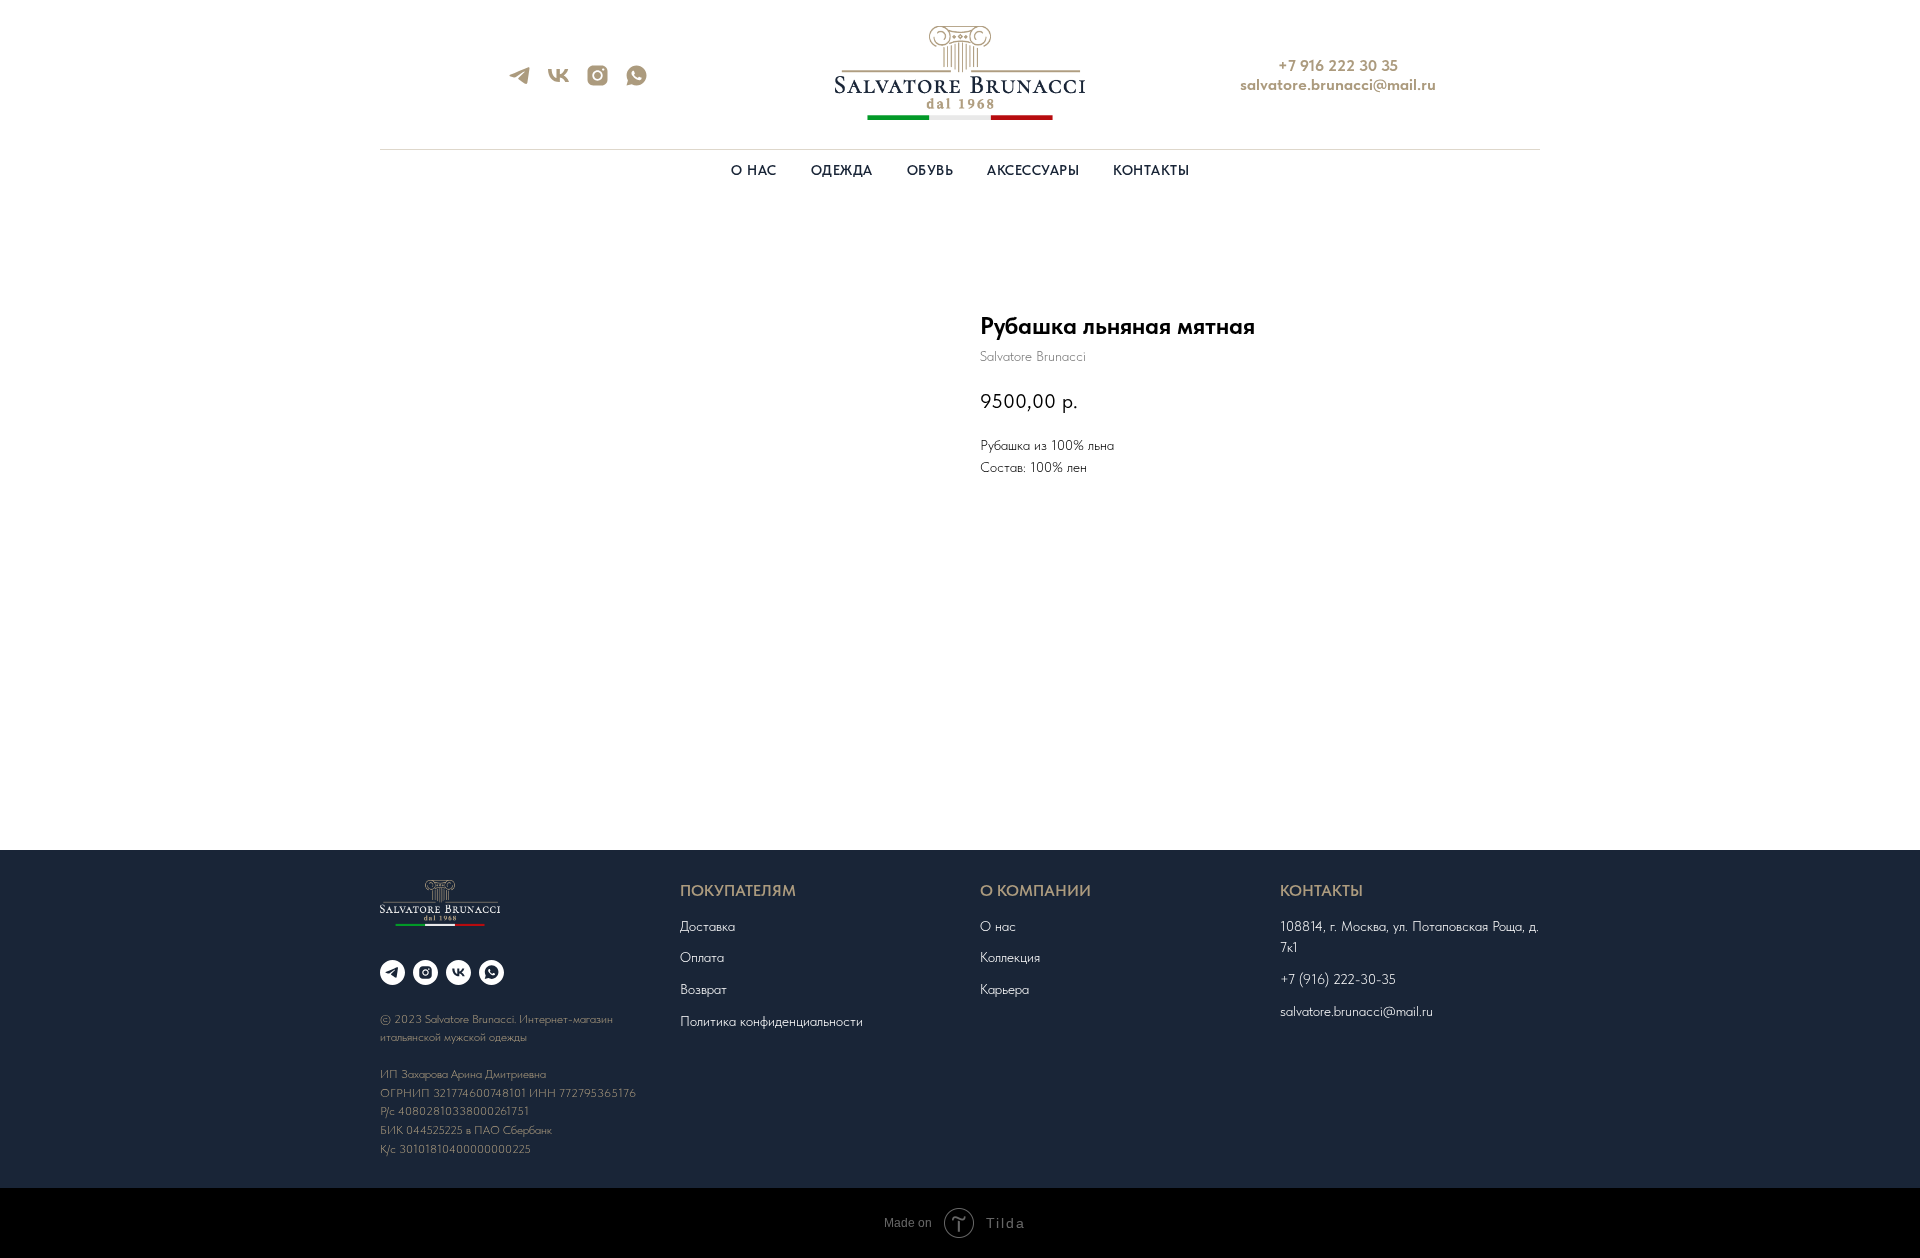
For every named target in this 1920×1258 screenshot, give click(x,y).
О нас (754, 170)
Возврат (703, 989)
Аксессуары (1033, 170)
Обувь (930, 170)
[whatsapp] (636, 82)
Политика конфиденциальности (771, 1021)
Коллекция (1010, 957)
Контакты (1151, 170)
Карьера (1004, 989)
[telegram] (519, 82)
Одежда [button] (842, 170)
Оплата (702, 957)
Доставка (707, 926)
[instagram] (597, 82)
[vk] (558, 82)
